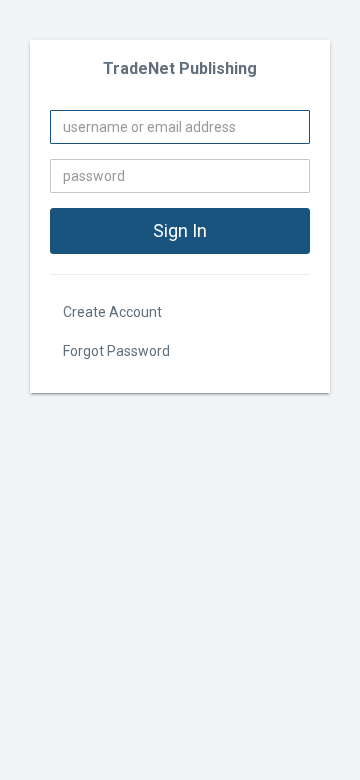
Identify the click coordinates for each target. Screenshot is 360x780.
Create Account (112, 312)
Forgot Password (116, 351)
